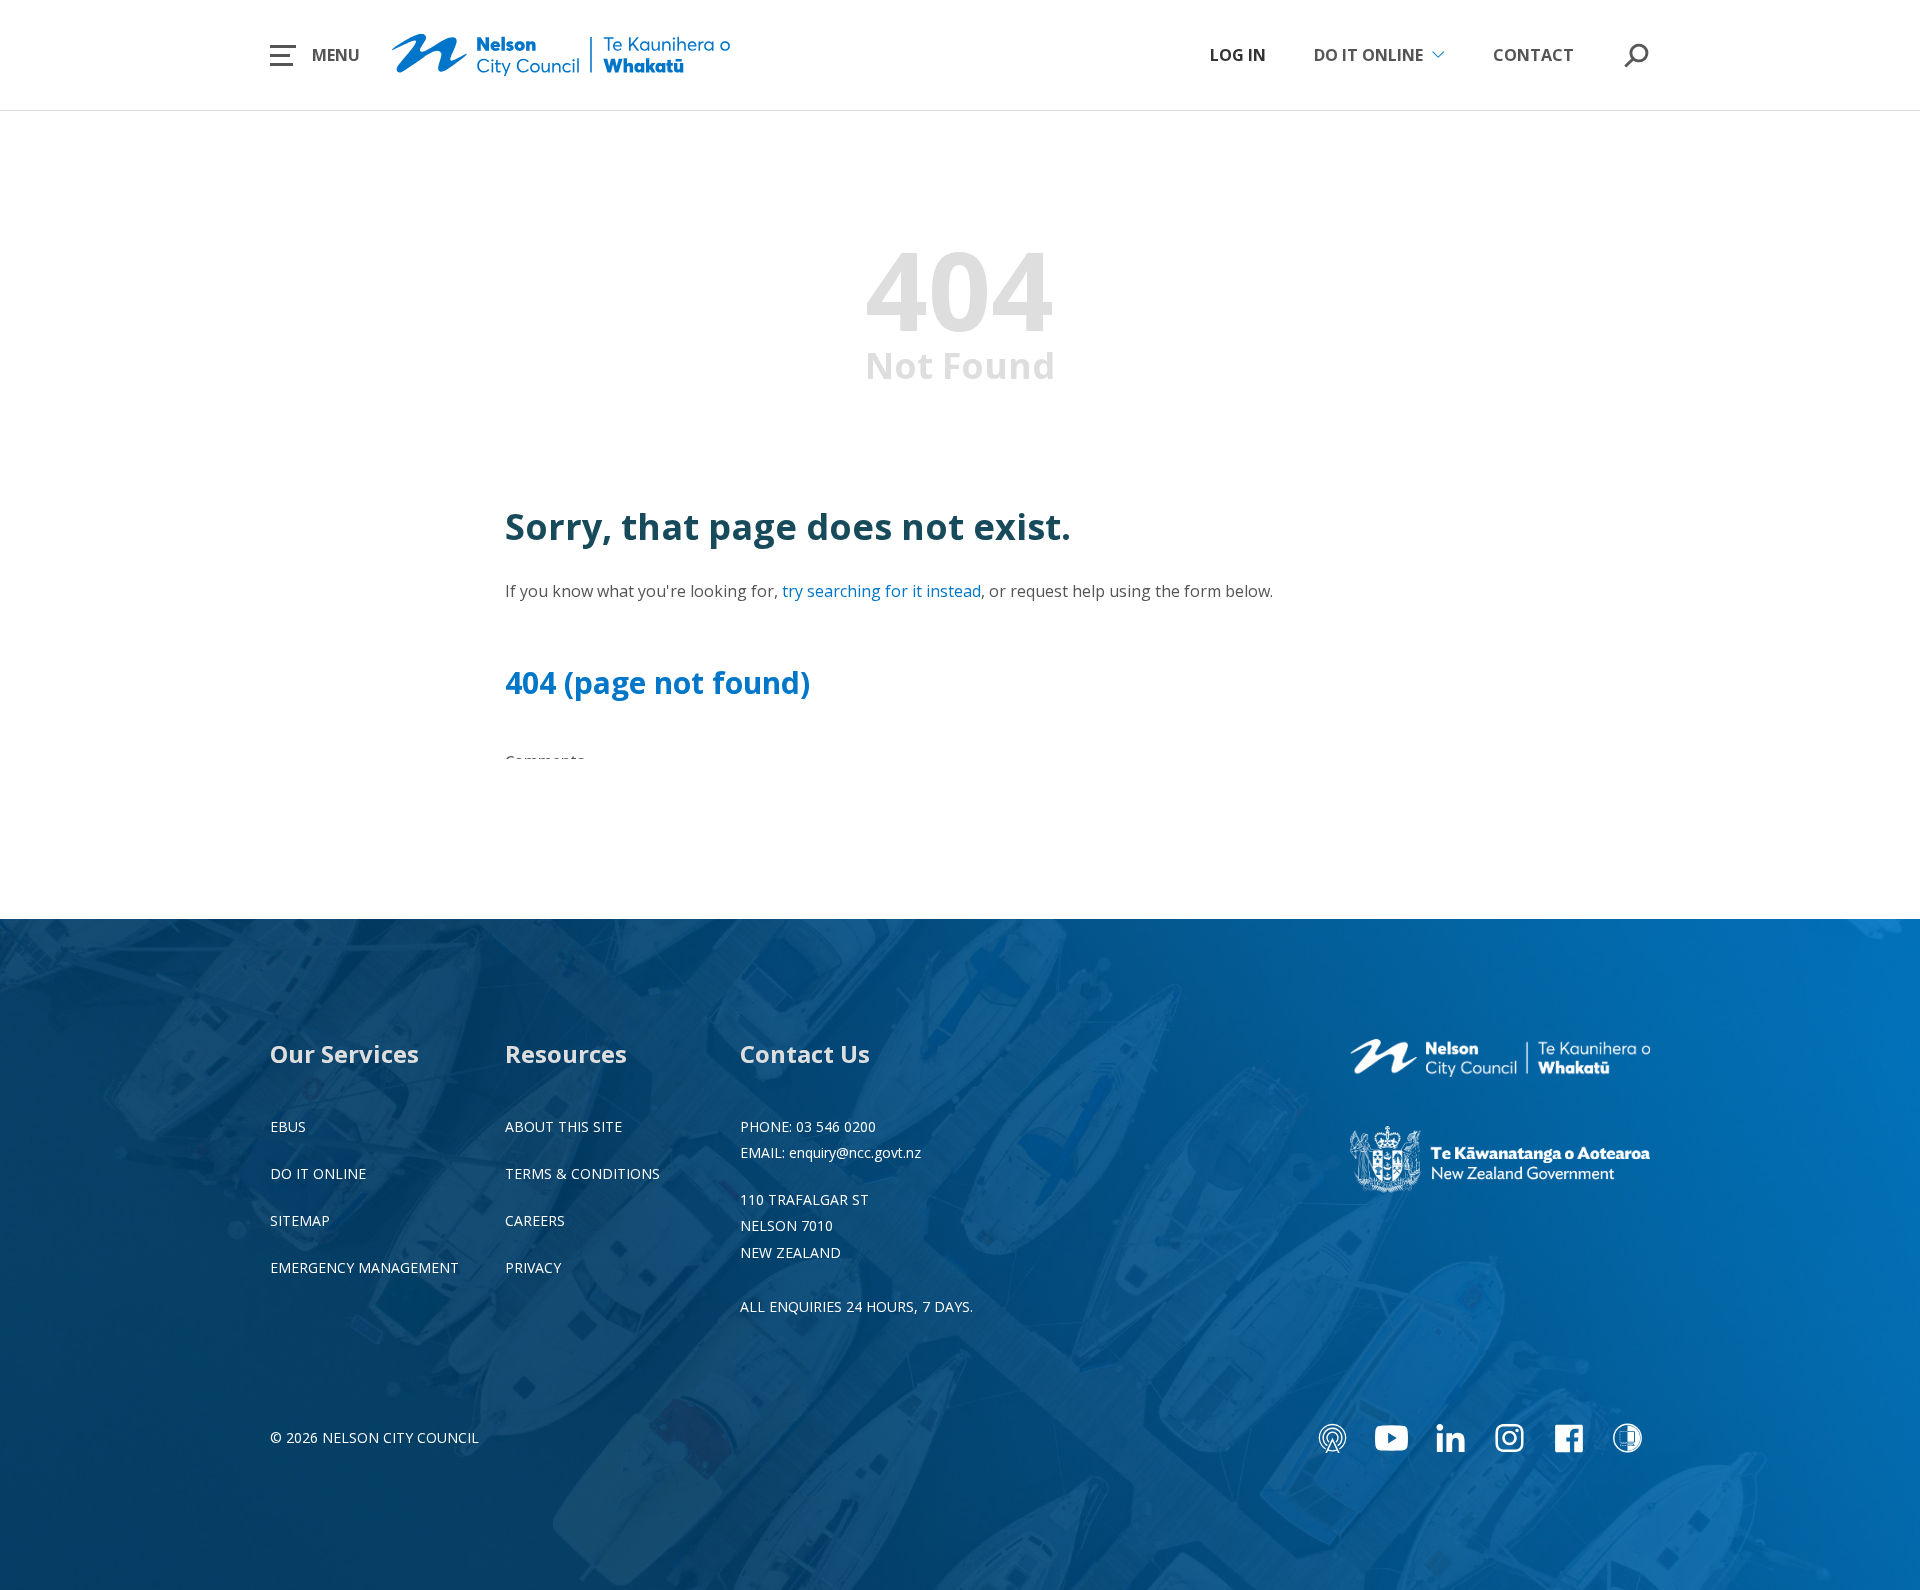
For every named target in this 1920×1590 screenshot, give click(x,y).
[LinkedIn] (1450, 1438)
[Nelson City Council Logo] (1500, 1060)
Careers (535, 1220)
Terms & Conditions (582, 1173)
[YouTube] (1391, 1438)
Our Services (344, 1053)
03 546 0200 (836, 1126)
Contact (1533, 55)
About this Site (563, 1126)
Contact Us (805, 1053)
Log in (1238, 55)
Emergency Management (364, 1267)
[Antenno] (1332, 1438)
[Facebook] (1568, 1438)
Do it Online (318, 1173)
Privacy (533, 1267)
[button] (315, 55)
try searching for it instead (881, 591)
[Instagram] (1509, 1438)
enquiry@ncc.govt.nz (855, 1152)
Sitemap (300, 1220)
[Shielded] (1627, 1438)
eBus (288, 1126)
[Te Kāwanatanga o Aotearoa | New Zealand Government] (1500, 1162)
